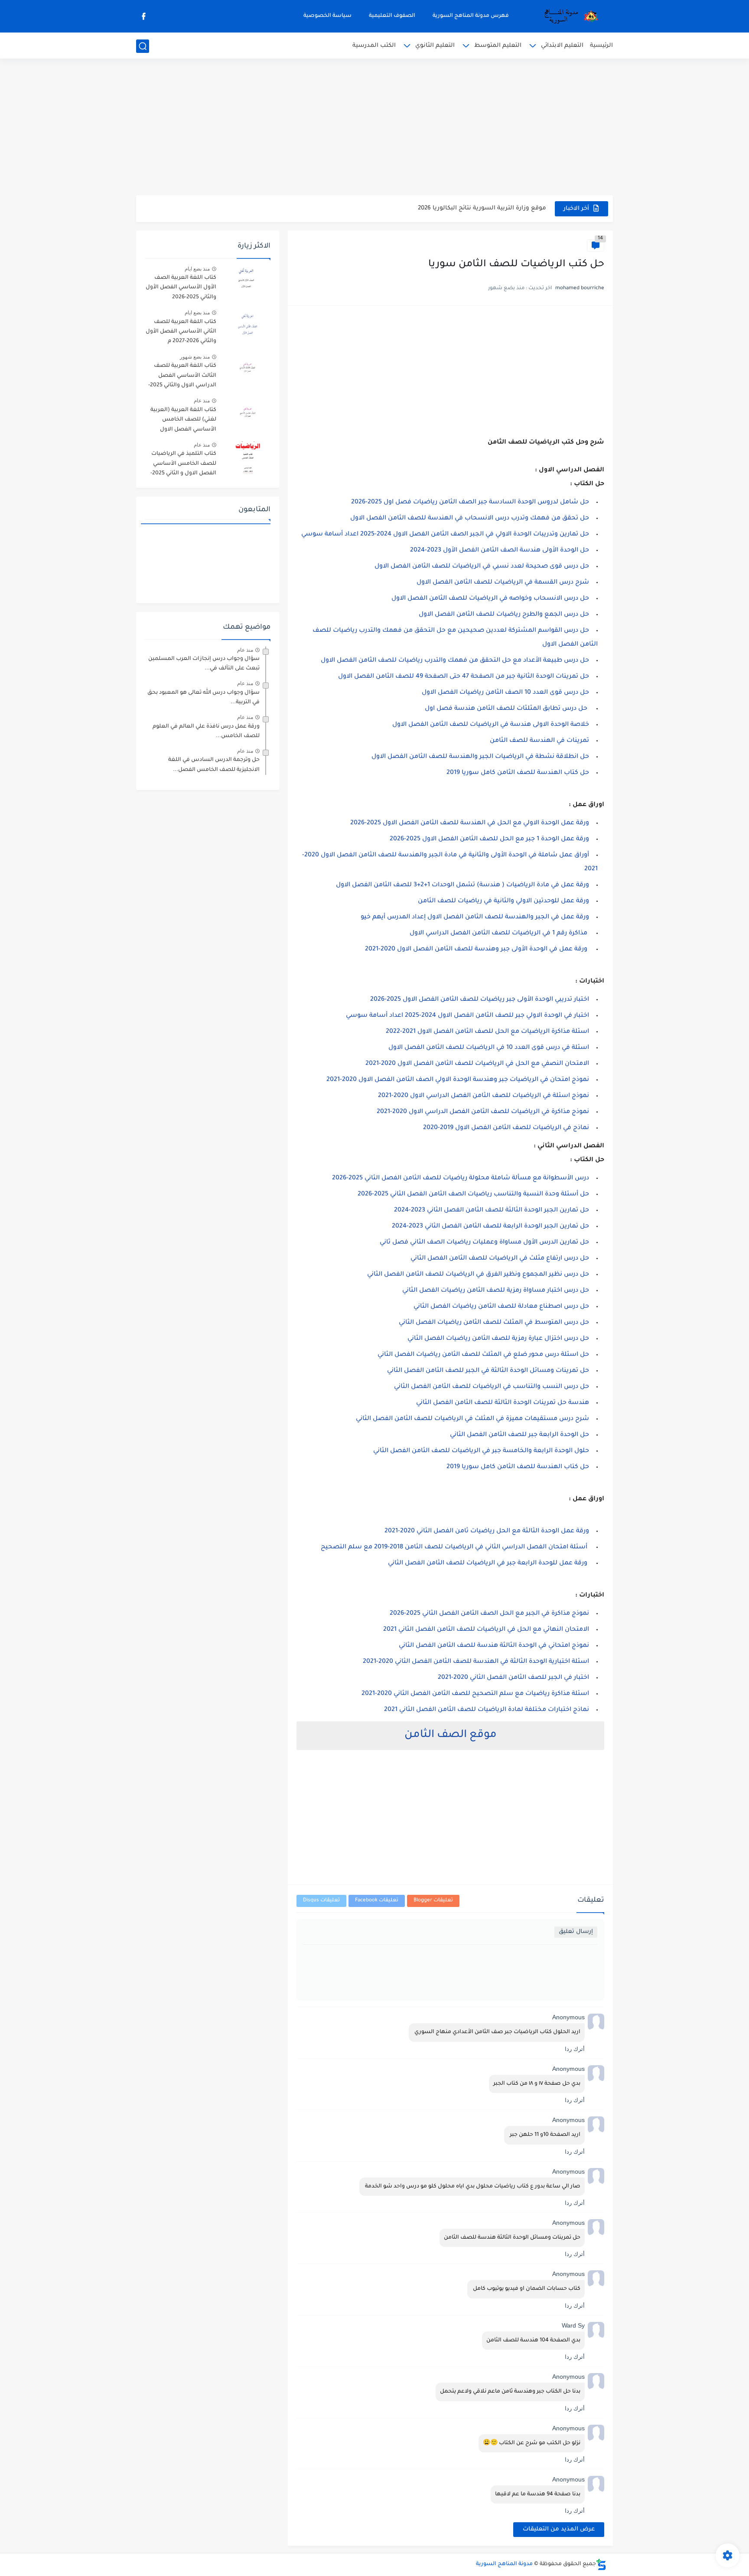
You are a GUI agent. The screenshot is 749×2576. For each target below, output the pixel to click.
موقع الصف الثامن (451, 1735)
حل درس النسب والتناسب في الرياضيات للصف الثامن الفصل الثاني (492, 1387)
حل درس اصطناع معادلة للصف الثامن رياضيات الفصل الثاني (501, 1307)
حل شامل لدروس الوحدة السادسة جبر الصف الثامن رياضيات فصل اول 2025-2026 (470, 503)
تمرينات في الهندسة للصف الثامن (539, 741)
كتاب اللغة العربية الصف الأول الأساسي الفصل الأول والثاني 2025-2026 (181, 288)
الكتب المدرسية (374, 46)
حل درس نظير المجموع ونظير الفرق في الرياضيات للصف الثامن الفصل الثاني (478, 1275)
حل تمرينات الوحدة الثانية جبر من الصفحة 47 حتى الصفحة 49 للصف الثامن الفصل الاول (464, 677)
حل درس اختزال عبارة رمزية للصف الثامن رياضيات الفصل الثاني (498, 1339)
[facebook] (143, 16)
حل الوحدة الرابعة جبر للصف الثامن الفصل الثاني (519, 1435)
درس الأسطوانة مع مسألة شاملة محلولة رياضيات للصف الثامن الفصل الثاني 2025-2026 (461, 1179)
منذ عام (202, 401)
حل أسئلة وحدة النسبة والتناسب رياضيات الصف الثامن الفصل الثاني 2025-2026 (473, 1195)
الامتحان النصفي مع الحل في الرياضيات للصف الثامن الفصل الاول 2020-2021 (477, 1064)
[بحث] (143, 46)
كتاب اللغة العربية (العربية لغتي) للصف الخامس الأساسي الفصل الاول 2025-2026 (183, 421)
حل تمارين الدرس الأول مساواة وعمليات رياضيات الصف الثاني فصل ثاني (484, 1243)
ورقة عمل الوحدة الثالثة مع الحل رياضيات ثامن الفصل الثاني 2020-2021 (487, 1531)
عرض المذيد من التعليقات (559, 2529)
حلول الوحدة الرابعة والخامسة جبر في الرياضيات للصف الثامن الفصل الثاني (481, 1451)
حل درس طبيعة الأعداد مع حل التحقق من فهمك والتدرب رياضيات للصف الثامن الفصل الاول (454, 661)
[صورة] (247, 282)
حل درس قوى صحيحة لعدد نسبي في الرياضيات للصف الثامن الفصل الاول (482, 567)
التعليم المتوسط (498, 46)
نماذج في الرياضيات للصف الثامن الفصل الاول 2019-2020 (506, 1128)
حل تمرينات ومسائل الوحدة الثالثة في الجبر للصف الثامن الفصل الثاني (488, 1371)
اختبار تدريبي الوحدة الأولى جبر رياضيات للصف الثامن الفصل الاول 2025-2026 (480, 1000)
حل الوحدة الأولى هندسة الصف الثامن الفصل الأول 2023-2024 (500, 551)
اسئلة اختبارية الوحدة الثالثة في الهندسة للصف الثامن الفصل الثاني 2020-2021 (476, 1662)
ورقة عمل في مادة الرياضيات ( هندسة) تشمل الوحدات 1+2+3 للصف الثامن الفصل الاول (462, 885)
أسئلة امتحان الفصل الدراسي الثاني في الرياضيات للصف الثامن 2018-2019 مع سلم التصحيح (453, 1548)
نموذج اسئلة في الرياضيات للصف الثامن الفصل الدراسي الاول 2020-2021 (484, 1096)
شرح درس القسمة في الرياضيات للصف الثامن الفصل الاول (503, 583)
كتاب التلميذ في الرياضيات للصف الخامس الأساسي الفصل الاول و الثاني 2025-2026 (183, 465)
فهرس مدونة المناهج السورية (471, 16)
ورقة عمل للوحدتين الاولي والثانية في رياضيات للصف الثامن (503, 901)
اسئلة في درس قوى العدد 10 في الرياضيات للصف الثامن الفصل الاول (489, 1048)
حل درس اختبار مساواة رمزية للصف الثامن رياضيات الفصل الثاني (496, 1291)
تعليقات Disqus (321, 1901)
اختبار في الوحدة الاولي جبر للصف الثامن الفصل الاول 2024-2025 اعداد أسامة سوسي (467, 1016)
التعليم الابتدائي (562, 46)
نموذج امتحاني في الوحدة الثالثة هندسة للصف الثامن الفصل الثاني (494, 1646)
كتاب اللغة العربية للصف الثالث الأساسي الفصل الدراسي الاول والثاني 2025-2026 (182, 377)
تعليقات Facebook (377, 1901)
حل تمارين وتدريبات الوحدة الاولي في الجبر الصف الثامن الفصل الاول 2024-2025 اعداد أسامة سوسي (445, 535)
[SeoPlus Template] (601, 2565)
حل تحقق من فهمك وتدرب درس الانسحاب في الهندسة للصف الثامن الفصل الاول (470, 519)
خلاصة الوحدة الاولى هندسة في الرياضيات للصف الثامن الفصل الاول (491, 725)
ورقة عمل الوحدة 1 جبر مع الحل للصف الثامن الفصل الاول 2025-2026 (489, 839)
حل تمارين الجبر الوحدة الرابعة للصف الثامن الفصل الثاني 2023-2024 (490, 1227)
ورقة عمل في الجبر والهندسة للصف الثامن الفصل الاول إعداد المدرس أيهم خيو (475, 917)
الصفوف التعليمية (392, 16)
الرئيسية (601, 46)
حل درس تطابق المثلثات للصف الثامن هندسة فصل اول (507, 709)
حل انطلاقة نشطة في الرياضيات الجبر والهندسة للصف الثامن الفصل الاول (480, 757)
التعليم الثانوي (435, 46)
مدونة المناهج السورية (504, 2564)
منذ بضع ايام (197, 269)
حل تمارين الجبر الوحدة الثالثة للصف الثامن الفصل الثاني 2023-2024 (492, 1211)
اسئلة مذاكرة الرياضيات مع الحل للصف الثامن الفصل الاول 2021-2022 (487, 1032)
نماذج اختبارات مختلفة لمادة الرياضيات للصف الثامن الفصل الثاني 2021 (487, 1710)
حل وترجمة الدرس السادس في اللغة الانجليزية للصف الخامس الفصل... (214, 765)
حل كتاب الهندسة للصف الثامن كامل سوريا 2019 (518, 773)
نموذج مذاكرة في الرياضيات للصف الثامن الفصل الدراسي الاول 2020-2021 (483, 1112)
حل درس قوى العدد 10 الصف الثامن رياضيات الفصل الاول (505, 693)
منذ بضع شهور (195, 357)
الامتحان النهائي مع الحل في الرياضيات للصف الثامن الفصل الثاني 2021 (486, 1630)
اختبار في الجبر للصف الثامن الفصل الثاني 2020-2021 (513, 1678)
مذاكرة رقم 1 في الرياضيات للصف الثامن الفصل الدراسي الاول (498, 934)
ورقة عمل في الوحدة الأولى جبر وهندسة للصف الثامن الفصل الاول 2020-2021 (476, 950)
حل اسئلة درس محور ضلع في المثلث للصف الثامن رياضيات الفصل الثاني (483, 1355)
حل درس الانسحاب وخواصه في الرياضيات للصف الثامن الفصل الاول (490, 599)
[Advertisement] (374, 128)
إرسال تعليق (576, 1932)
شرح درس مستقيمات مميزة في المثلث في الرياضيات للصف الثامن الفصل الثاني (472, 1419)
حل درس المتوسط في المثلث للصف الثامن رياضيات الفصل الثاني (494, 1323)
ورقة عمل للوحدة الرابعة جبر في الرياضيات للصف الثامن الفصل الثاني (488, 1564)
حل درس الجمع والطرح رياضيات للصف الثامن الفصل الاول (504, 615)
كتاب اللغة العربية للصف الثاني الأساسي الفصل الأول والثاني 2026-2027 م (181, 332)
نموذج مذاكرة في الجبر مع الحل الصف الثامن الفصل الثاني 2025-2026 (489, 1614)
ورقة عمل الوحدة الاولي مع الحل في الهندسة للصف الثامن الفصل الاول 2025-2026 (470, 823)
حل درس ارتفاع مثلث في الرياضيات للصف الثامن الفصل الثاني (500, 1259)
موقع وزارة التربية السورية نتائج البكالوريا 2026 (482, 204)
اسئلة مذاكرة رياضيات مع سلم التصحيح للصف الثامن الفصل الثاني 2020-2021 (475, 1694)
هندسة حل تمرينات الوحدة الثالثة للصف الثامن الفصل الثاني (503, 1403)
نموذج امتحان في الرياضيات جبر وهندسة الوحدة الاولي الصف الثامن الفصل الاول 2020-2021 (458, 1080)
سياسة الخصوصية (327, 16)
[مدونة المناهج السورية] (570, 16)
